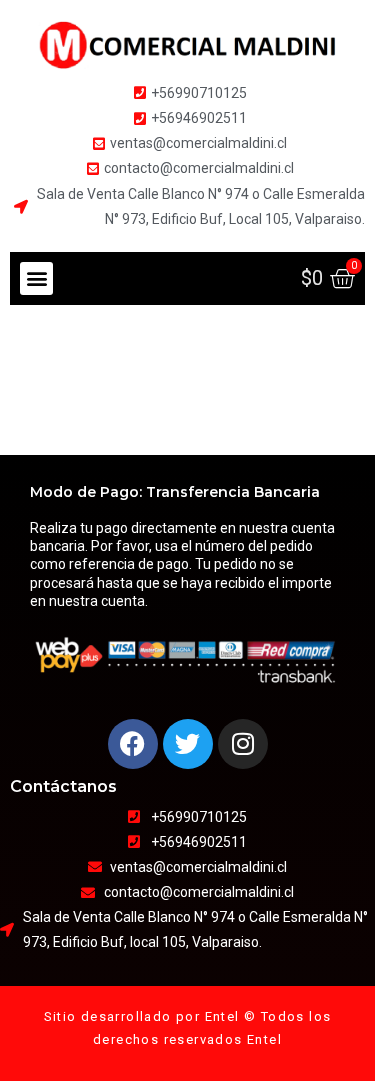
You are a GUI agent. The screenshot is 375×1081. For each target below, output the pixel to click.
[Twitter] (188, 744)
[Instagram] (243, 744)
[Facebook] (133, 744)
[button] (36, 278)
